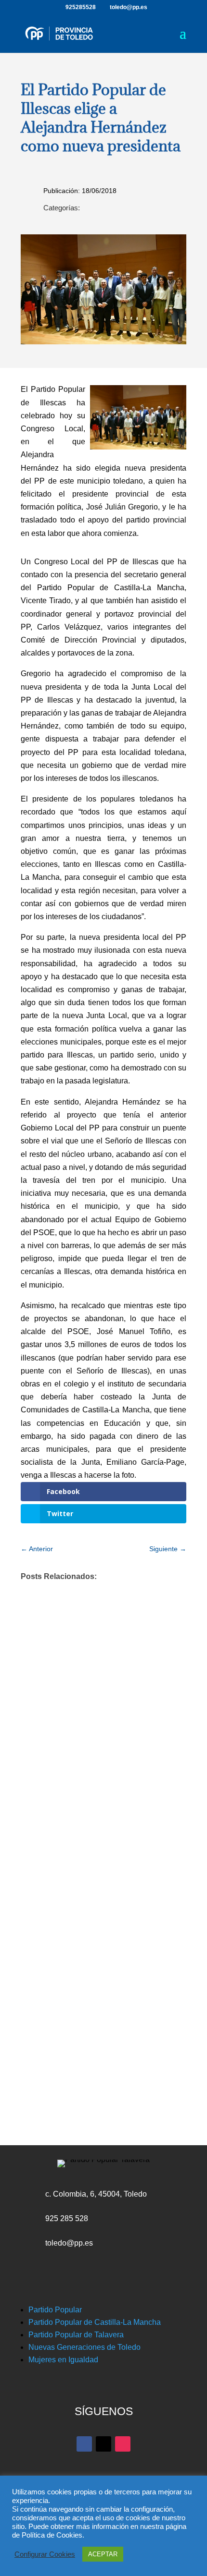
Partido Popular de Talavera (76, 2335)
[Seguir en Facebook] (84, 2444)
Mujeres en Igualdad (63, 2360)
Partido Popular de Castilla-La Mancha (95, 2322)
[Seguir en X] (103, 2444)
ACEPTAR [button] (103, 2554)
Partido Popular (55, 2310)
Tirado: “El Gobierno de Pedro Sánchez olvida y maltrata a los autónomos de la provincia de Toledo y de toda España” (101, 1929)
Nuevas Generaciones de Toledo (84, 2347)
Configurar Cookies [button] (45, 2554)
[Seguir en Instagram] (123, 2444)
